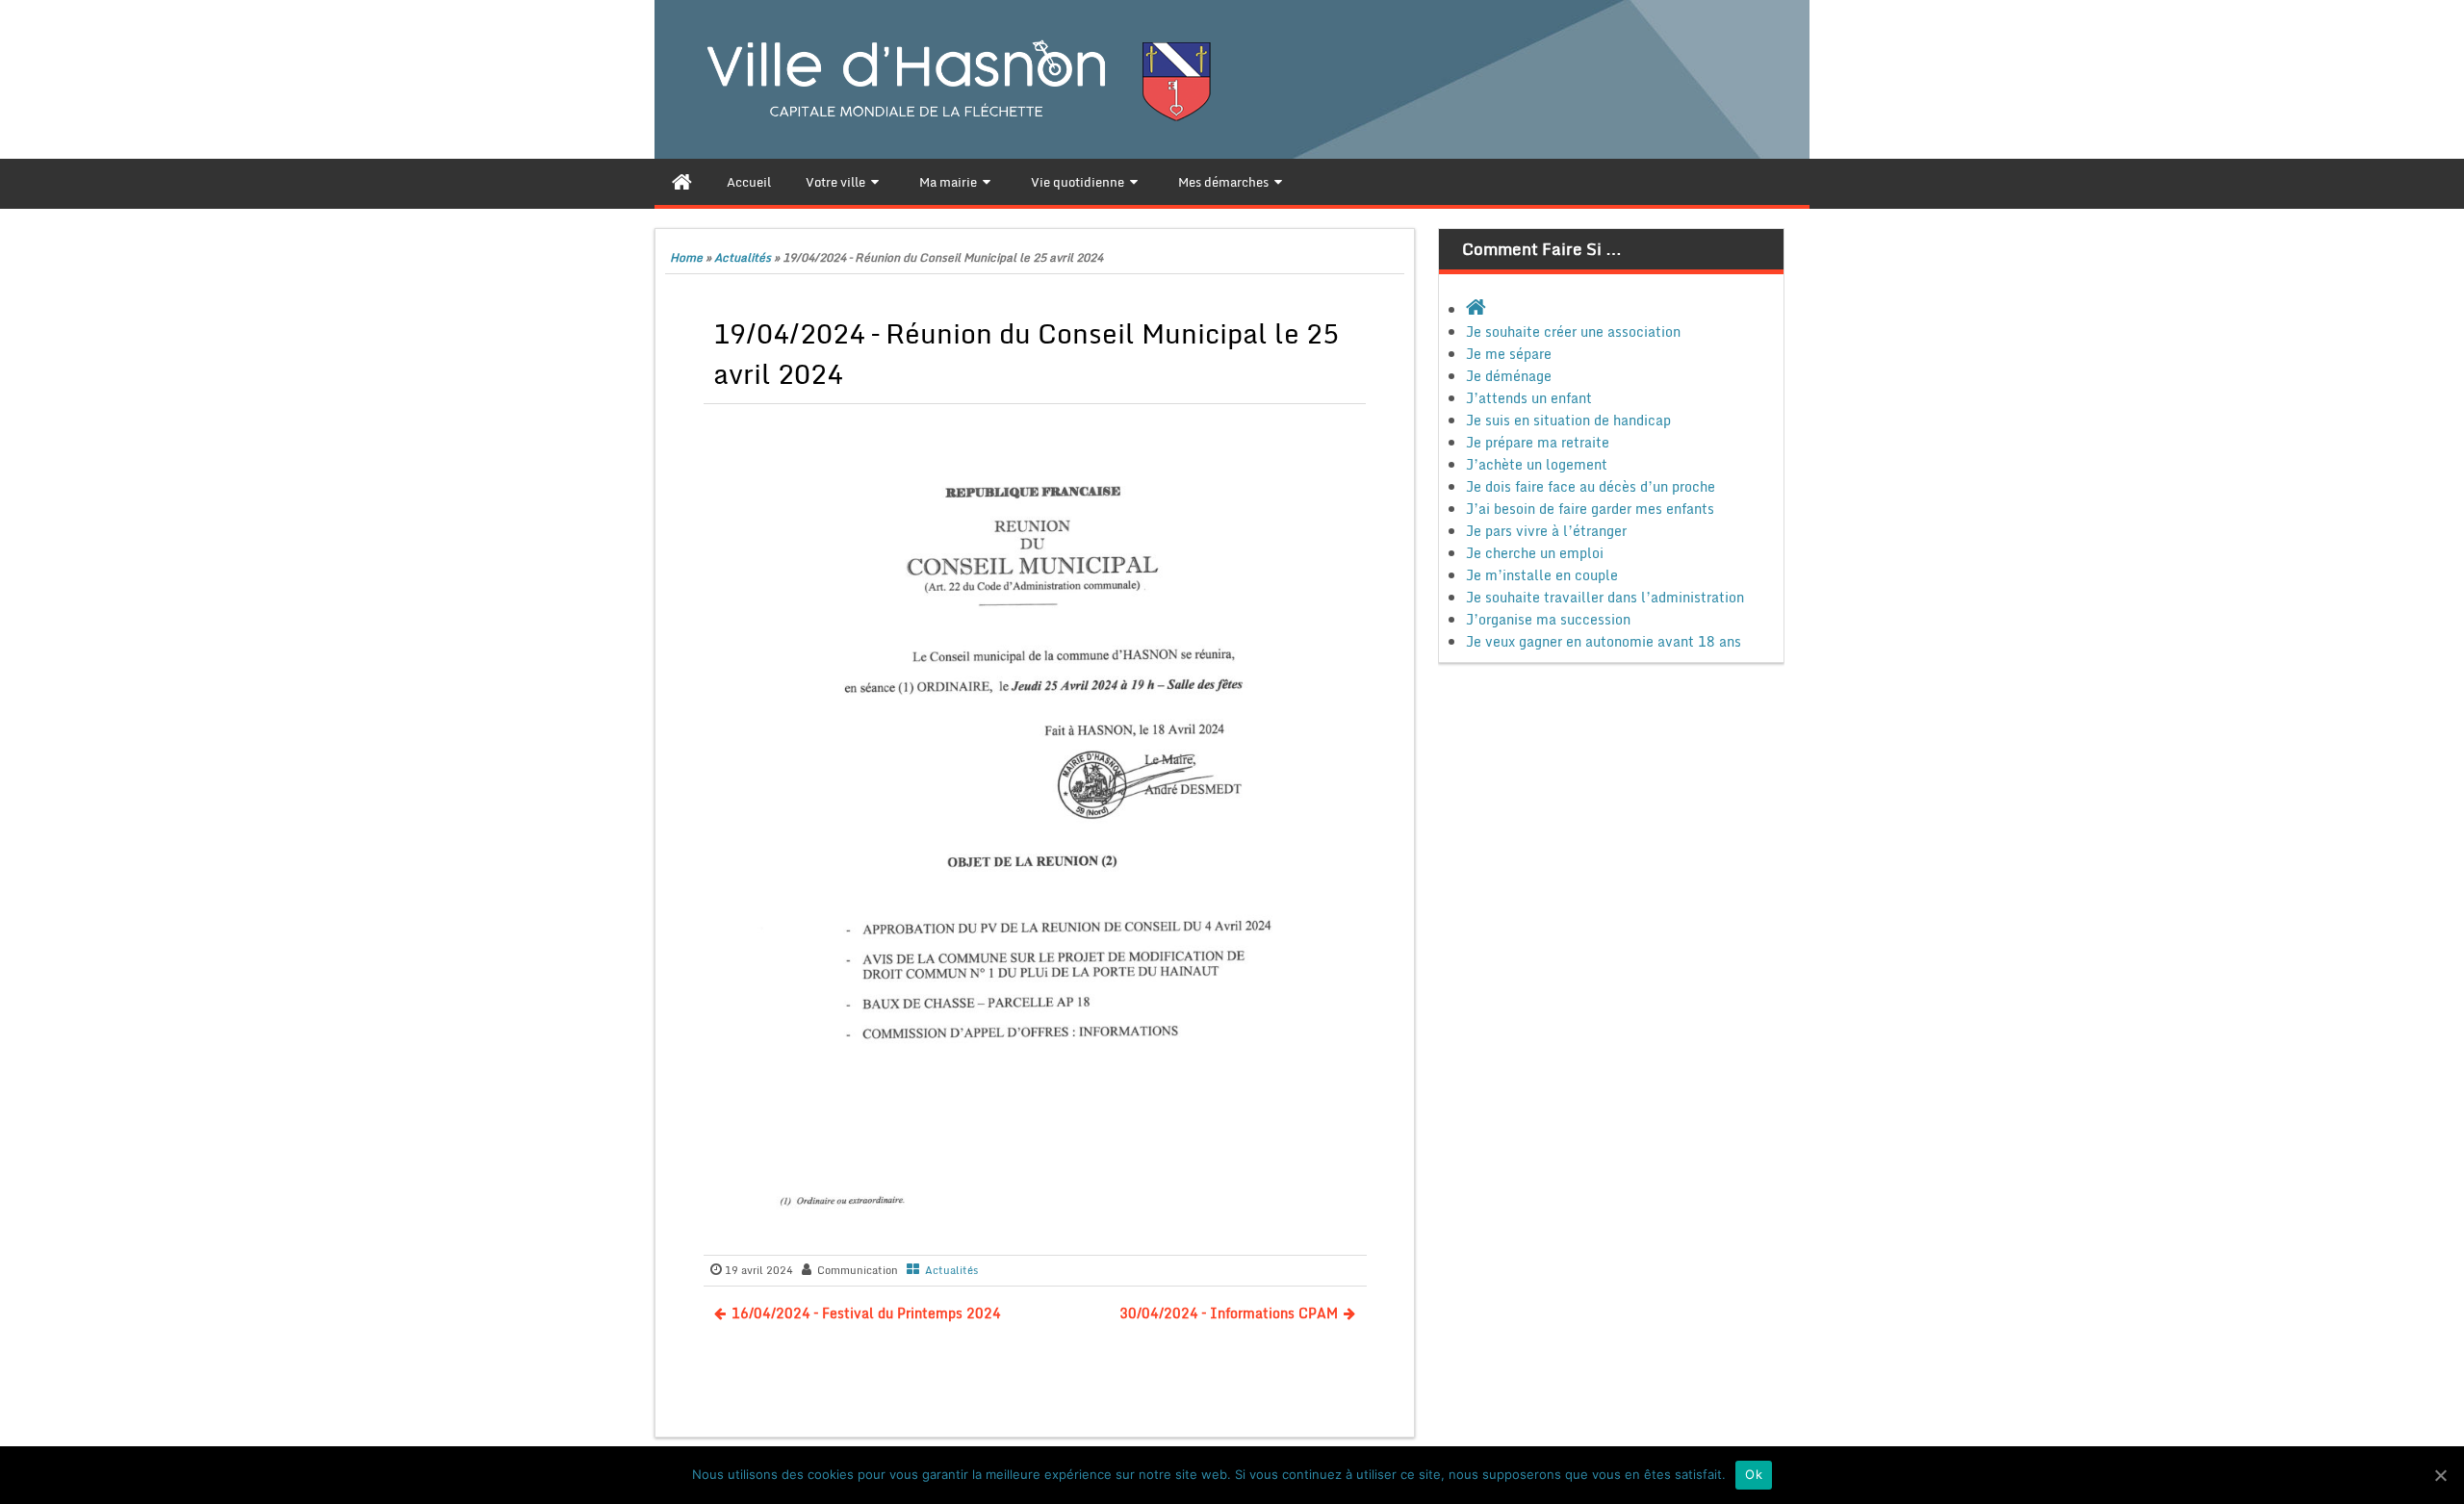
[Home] (682, 182)
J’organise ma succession (1548, 619)
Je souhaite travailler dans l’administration (1605, 597)
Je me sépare (1509, 354)
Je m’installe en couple (1542, 575)
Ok (1754, 1474)
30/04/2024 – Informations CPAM (1229, 1313)
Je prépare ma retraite (1538, 442)
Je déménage (1509, 376)
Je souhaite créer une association (1573, 331)
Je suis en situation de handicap (1568, 420)
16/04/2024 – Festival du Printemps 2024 (866, 1313)
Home (686, 257)
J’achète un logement (1537, 464)
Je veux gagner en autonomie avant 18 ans (1604, 641)
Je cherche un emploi (1535, 553)
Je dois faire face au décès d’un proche (1591, 486)
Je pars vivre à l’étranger (1546, 531)
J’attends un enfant (1529, 398)
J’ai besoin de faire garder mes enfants (1590, 509)
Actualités (743, 257)
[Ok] (2440, 1475)
